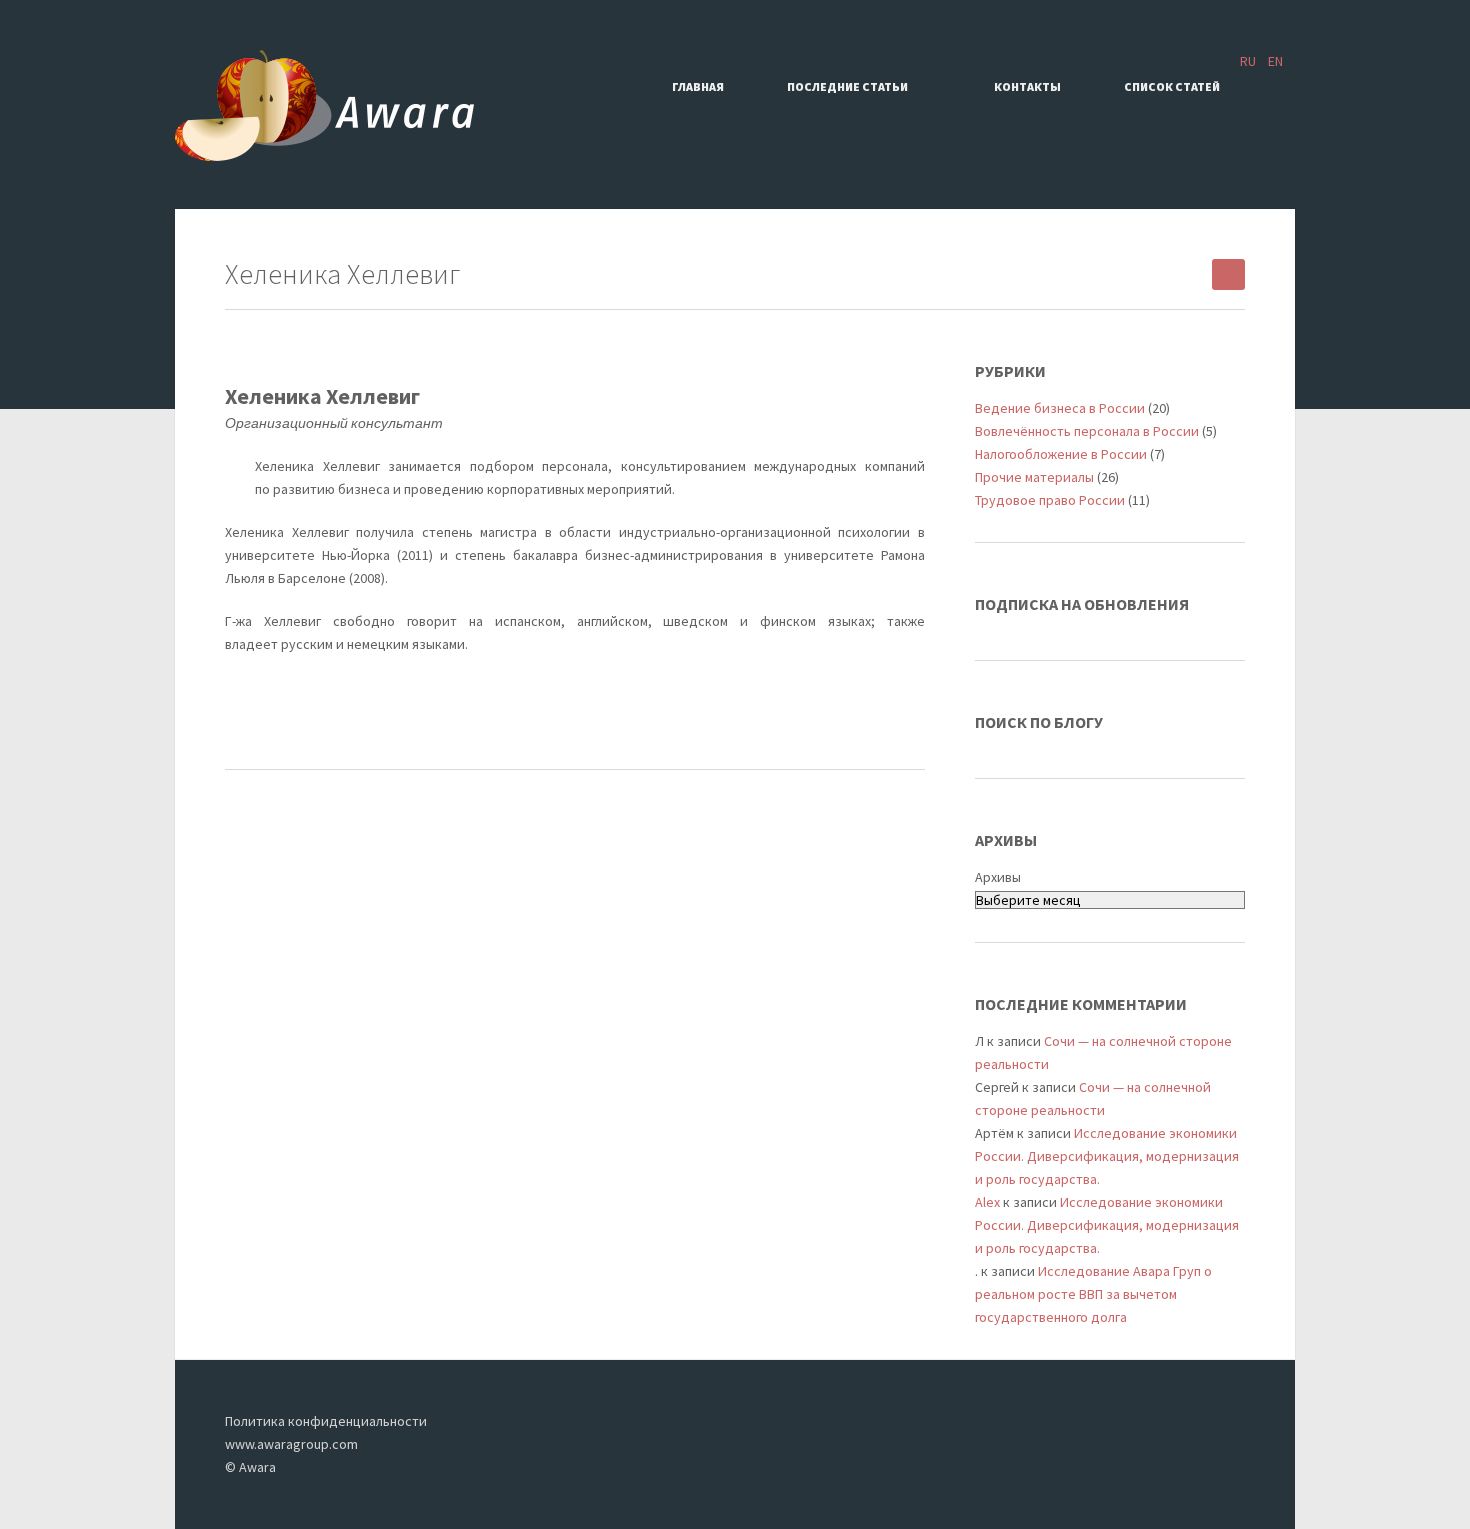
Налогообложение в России (1061, 454)
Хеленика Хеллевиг (322, 396)
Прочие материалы (1034, 477)
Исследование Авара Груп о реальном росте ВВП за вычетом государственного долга (1093, 1294)
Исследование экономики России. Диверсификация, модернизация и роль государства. (1107, 1156)
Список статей (1172, 86)
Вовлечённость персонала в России (1087, 431)
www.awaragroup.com (291, 1444)
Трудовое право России (1050, 500)
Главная (698, 86)
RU (1248, 61)
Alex (987, 1202)
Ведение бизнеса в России (1060, 408)
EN (1275, 61)
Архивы (998, 877)
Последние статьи (847, 86)
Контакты (1027, 86)
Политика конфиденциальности (326, 1421)
